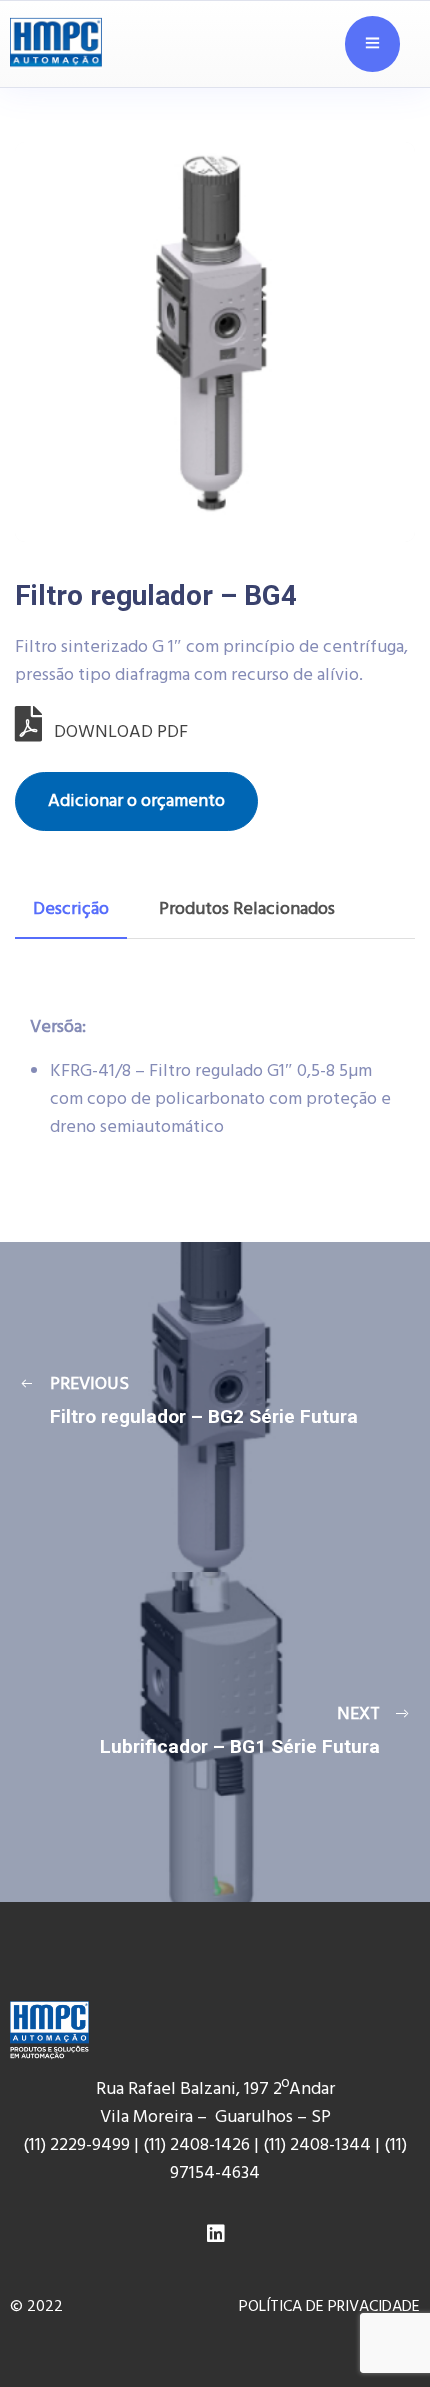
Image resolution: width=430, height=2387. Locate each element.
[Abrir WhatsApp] (380, 2326)
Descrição (71, 909)
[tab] (71, 910)
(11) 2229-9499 (76, 2145)
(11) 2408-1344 (319, 2145)
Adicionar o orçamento (136, 801)
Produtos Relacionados (247, 909)
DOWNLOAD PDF (115, 732)
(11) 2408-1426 (196, 2145)
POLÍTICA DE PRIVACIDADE (329, 2307)
